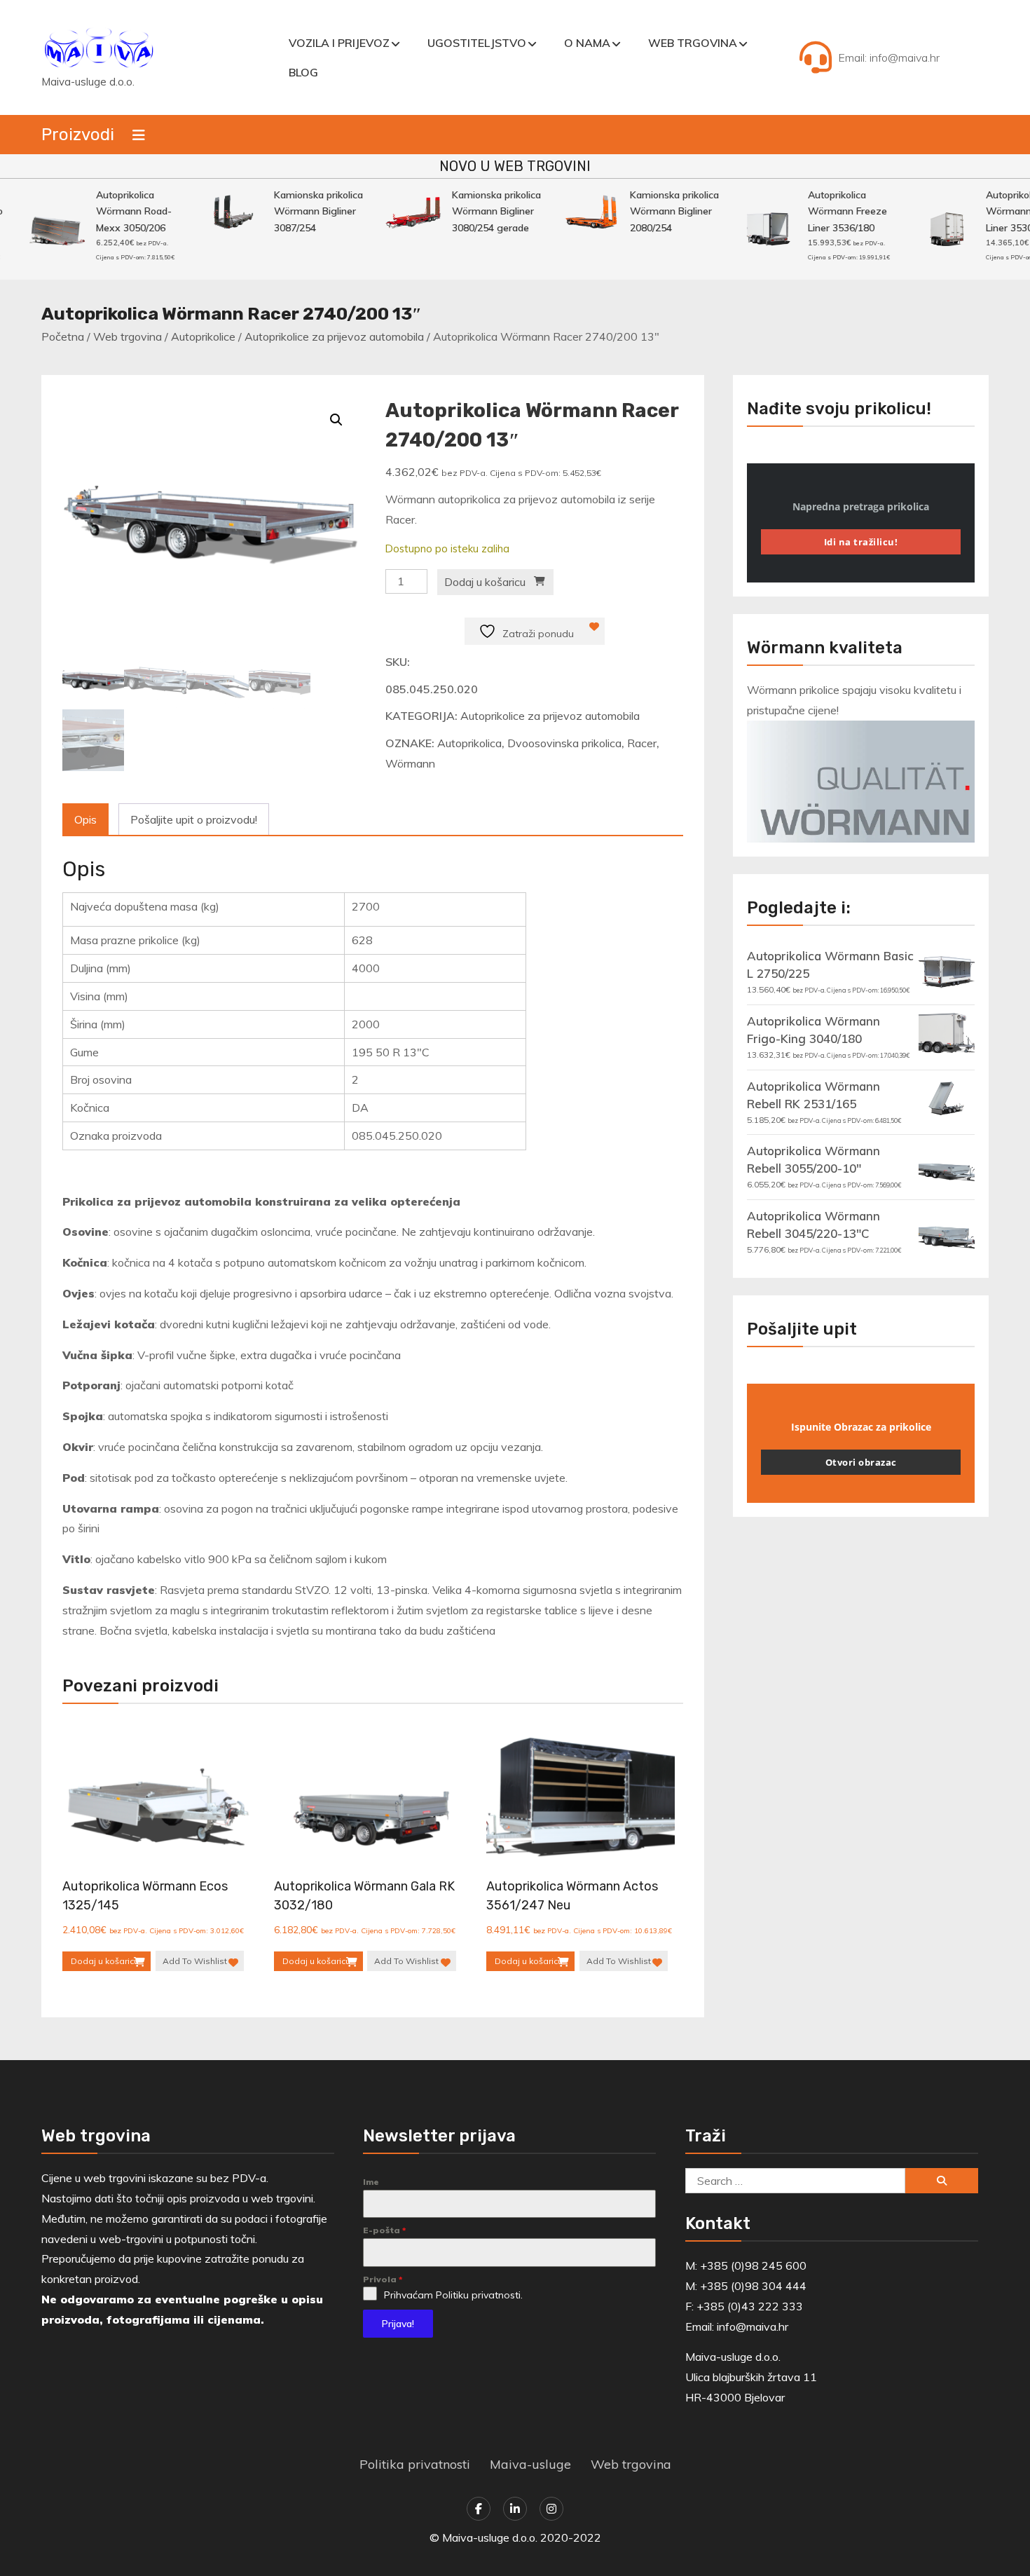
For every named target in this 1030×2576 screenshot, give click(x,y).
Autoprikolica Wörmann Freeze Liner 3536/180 (830, 211)
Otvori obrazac (861, 1462)
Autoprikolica (469, 743)
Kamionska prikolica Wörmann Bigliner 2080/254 (657, 211)
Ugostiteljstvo (477, 43)
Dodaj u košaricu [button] (105, 1961)
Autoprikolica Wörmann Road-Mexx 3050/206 (116, 211)
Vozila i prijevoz (339, 43)
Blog (303, 72)
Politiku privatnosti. (479, 2295)
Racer (642, 743)
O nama (587, 43)
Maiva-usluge (530, 2464)
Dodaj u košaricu (485, 582)
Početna (63, 336)
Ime (371, 2182)
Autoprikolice (203, 336)
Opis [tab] (85, 819)
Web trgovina (693, 43)
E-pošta (385, 2230)
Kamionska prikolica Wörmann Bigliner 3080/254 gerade (479, 211)
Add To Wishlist (195, 1961)
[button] (336, 420)
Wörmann (410, 763)
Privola (383, 2279)
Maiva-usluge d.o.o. (88, 82)
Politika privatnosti (415, 2464)
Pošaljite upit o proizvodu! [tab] (194, 819)
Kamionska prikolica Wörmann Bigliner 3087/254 (301, 211)
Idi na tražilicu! (861, 542)
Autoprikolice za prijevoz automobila (334, 336)
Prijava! (398, 2324)
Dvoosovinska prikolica (564, 743)
